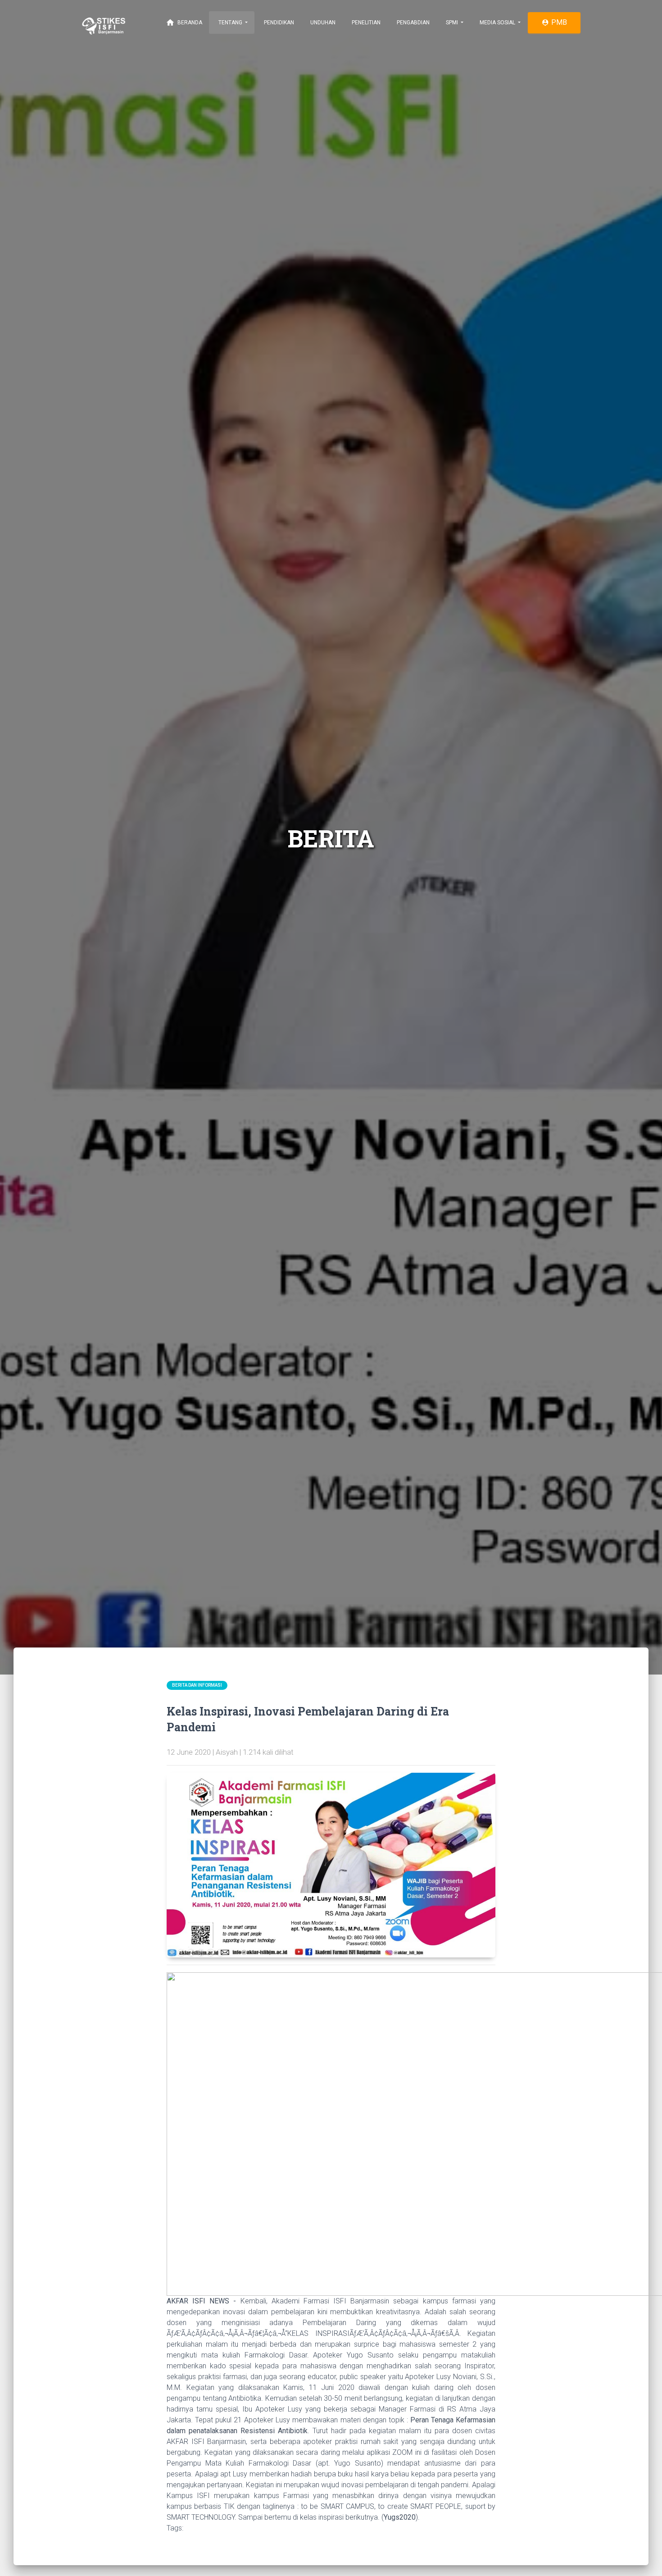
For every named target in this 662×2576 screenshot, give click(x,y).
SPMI (452, 23)
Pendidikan (278, 23)
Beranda (184, 23)
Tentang (230, 23)
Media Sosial (497, 23)
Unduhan (322, 23)
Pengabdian (413, 23)
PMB (554, 22)
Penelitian (365, 23)
